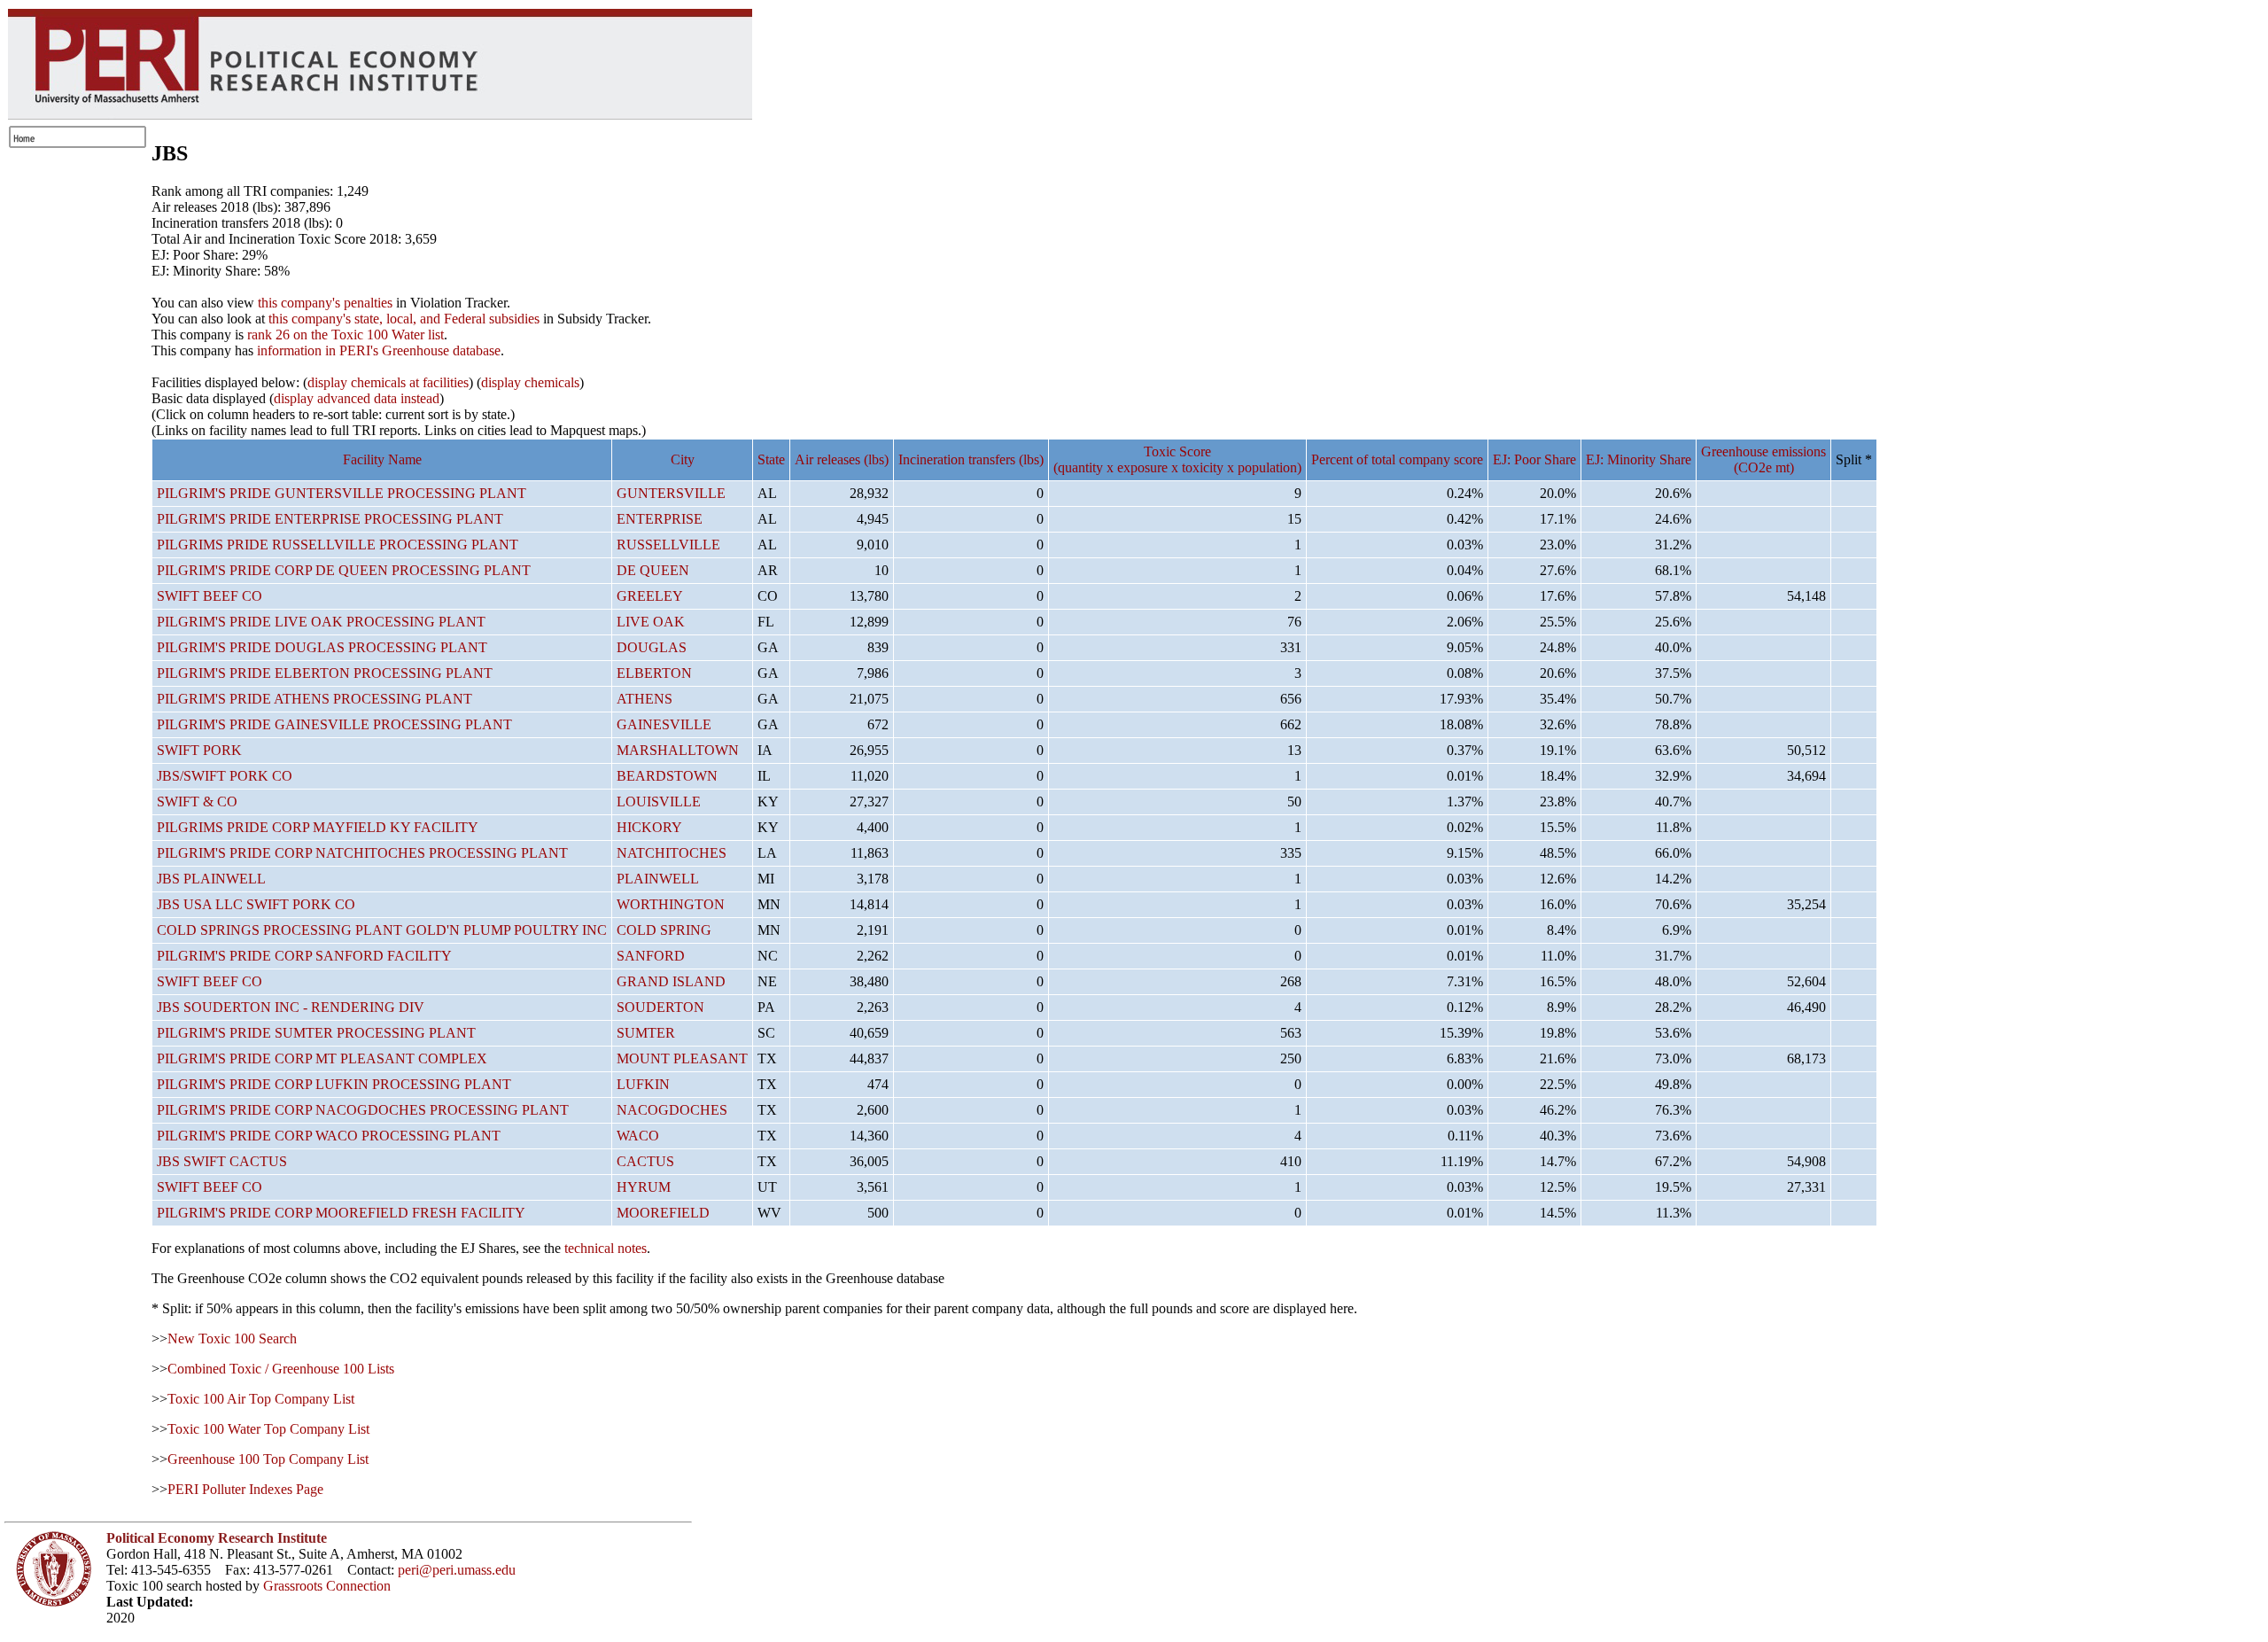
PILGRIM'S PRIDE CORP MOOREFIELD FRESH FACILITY (341, 1213)
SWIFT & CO (197, 802)
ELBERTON (654, 673)
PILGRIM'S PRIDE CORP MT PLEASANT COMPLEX (322, 1058)
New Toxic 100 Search (232, 1339)
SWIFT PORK (199, 750)
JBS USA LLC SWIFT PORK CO (256, 904)
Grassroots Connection (327, 1586)
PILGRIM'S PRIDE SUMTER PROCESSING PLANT (316, 1033)
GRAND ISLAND (671, 981)
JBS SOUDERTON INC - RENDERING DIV (291, 1007)
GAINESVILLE (664, 724)
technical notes (606, 1248)
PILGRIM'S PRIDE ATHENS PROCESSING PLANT (315, 699)
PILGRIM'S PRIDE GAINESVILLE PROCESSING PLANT (334, 724)
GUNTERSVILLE (671, 493)
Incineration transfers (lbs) (971, 459)
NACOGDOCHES (672, 1110)
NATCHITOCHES (672, 853)
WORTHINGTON (671, 904)
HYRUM (644, 1187)
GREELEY (650, 596)
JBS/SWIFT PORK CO (225, 776)
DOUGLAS (652, 647)
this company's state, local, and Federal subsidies (404, 319)
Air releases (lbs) (842, 459)
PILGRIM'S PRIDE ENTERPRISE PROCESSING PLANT (330, 519)
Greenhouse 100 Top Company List (268, 1459)
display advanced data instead (357, 398)
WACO (638, 1136)
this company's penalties (325, 303)
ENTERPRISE (660, 519)
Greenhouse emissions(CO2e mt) (1763, 459)
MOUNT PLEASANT (682, 1058)
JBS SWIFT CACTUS (222, 1161)
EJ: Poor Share (1534, 459)
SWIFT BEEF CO (210, 596)
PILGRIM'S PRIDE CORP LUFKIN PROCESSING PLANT (334, 1084)
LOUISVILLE (659, 802)
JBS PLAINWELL (211, 879)
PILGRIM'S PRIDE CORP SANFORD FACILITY (304, 956)
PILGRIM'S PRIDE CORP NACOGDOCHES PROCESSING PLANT (363, 1110)
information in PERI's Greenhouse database (379, 350)
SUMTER (646, 1033)
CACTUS (645, 1161)
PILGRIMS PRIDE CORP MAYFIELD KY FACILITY (318, 827)
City (683, 459)
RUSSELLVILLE (668, 545)
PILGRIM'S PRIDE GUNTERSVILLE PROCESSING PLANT (342, 493)
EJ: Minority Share (1639, 459)
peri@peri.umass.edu (457, 1570)
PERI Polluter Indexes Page (245, 1489)
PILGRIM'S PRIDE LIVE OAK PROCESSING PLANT (321, 622)
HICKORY (649, 827)
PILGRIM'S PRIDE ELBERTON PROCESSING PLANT (325, 673)
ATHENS (645, 699)
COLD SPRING (664, 930)
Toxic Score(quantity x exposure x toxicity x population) (1177, 459)
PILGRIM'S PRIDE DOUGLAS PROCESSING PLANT (322, 647)
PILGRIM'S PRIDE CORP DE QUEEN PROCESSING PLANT (344, 570)
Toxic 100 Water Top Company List (268, 1429)
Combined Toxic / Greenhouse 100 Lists (281, 1369)
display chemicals (530, 382)
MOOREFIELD (663, 1213)
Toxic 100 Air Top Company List (261, 1399)
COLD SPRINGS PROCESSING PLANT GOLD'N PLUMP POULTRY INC (382, 930)
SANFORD (651, 956)
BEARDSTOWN (667, 776)
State (771, 459)
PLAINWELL (658, 879)
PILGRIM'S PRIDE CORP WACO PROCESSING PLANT (329, 1136)
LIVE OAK (651, 622)
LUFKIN (643, 1084)
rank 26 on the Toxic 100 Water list (346, 335)
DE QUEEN (653, 570)
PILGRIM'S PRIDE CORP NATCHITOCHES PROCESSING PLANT (362, 853)
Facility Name (382, 459)
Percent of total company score (1397, 459)
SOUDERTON (660, 1007)
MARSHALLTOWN (678, 750)
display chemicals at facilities (388, 382)
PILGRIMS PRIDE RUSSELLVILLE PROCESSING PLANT (338, 545)
